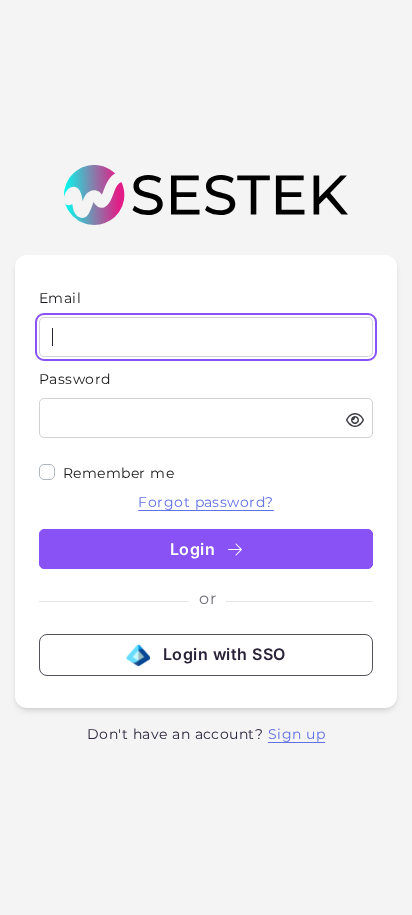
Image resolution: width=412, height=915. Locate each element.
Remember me (118, 473)
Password (75, 379)
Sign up (296, 734)
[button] (355, 420)
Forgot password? (206, 502)
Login (195, 549)
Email (60, 298)
